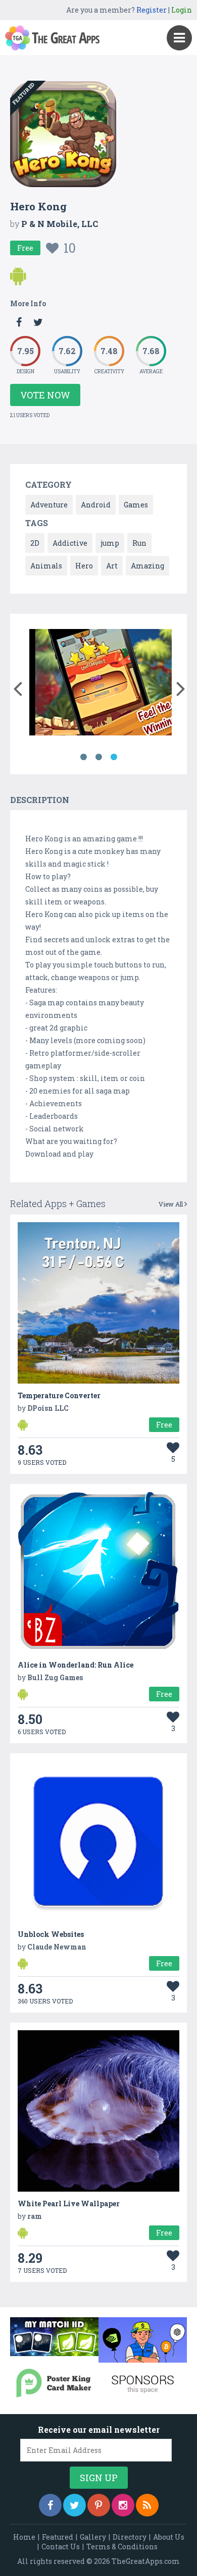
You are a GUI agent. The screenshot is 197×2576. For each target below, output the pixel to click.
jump (110, 543)
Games (136, 505)
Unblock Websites (51, 1934)
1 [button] (83, 757)
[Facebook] (50, 2505)
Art (112, 566)
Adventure (49, 505)
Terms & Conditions (122, 2546)
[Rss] (147, 2505)
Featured (58, 2537)
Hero (84, 566)
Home (24, 2537)
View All (171, 1204)
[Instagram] (123, 2505)
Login (182, 10)
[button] (17, 686)
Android (96, 505)
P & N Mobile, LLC (60, 224)
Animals (46, 566)
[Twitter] (75, 2505)
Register (152, 10)
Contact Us (61, 2546)
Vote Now (45, 395)
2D (35, 543)
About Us (169, 2537)
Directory (130, 2537)
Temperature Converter (59, 1395)
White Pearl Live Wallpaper (69, 2203)
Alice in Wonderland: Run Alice (76, 1665)
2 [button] (98, 757)
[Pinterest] (99, 2505)
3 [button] (114, 757)
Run (139, 543)
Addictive (70, 543)
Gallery (93, 2537)
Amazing (147, 566)
